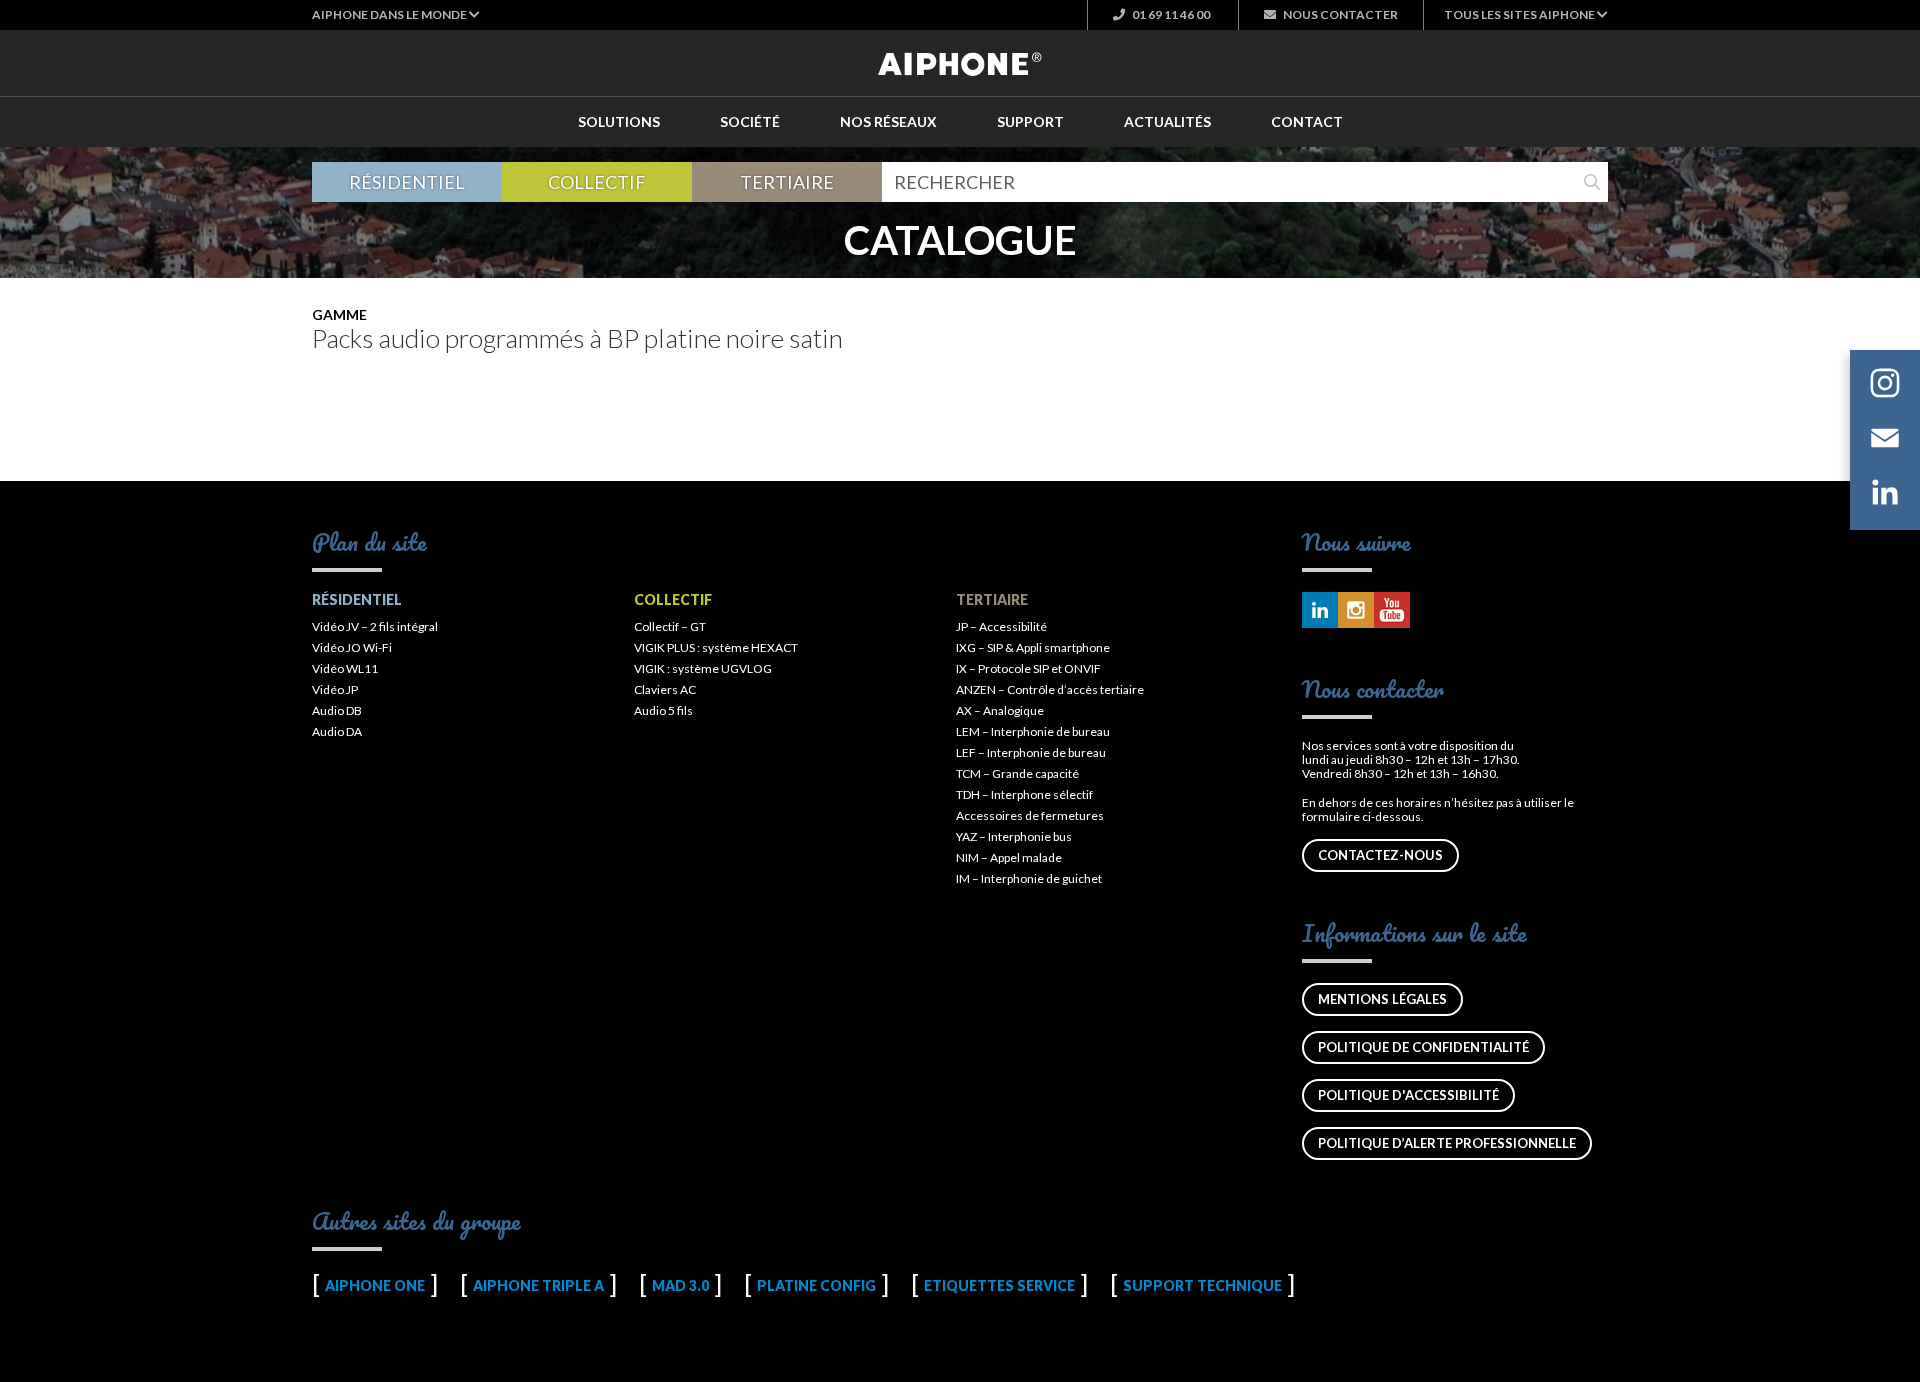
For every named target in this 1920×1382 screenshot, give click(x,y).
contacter (1340, 14)
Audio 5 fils (663, 710)
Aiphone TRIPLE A (538, 1285)
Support (1030, 121)
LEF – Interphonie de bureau (1031, 752)
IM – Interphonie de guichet (1029, 878)
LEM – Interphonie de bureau (1033, 731)
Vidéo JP (335, 689)
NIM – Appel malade (1009, 857)
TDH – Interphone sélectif (1024, 794)
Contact (1307, 121)
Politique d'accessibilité (1408, 1095)
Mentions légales (1382, 999)
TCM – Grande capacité (1017, 773)
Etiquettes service (999, 1285)
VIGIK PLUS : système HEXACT (716, 647)
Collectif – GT (670, 626)
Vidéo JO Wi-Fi (352, 647)
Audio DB (337, 710)
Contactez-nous (1380, 855)
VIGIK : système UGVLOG (703, 668)
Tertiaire (787, 182)
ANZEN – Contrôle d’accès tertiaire (1050, 689)
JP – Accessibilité (1001, 626)
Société (750, 121)
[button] (396, 14)
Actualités (1167, 121)
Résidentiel (407, 182)
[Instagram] (1885, 386)
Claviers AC (665, 689)
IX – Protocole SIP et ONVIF (1028, 668)
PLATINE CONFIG (816, 1285)
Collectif (597, 182)
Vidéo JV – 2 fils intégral (375, 626)
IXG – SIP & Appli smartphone (1033, 647)
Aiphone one (375, 1285)
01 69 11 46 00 (1170, 14)
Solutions (619, 121)
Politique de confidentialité (1423, 1047)
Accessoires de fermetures (1030, 815)
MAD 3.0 (680, 1285)
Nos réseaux (888, 121)
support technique (1202, 1285)
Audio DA (337, 731)
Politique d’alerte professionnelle (1447, 1143)
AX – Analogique (1000, 710)
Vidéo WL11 (345, 668)
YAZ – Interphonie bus (1014, 836)
